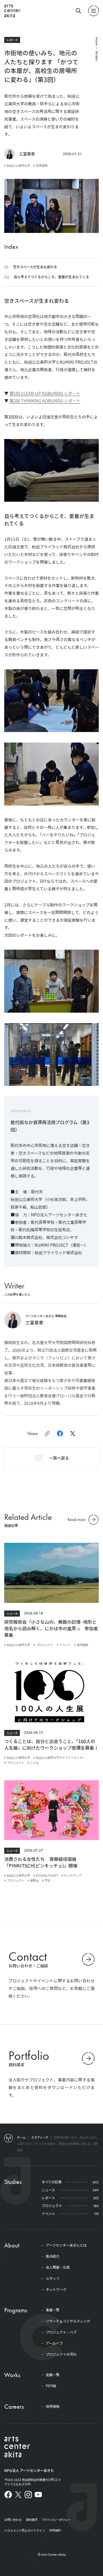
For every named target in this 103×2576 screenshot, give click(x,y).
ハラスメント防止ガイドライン (25, 2530)
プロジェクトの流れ (61, 2354)
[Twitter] (18, 2495)
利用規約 (55, 2530)
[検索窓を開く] (79, 11)
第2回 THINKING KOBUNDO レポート (45, 401)
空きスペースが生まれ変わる (35, 267)
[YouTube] (38, 2495)
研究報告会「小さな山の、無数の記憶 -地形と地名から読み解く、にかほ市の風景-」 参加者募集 (51, 1628)
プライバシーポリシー (56, 2520)
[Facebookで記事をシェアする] (60, 1433)
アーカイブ (54, 2343)
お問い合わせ (13, 2520)
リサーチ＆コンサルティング (68, 2321)
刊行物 (51, 2386)
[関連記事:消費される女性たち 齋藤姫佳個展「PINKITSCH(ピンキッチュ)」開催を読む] (51, 1812)
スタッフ (53, 2279)
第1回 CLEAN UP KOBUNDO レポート (45, 393)
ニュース (12, 1613)
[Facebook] (8, 2495)
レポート (12, 40)
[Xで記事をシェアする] (73, 1433)
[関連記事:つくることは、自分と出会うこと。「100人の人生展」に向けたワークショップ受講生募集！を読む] (51, 1694)
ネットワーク (56, 2290)
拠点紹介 (53, 2256)
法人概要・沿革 (58, 2267)
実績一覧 (53, 2375)
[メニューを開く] (93, 11)
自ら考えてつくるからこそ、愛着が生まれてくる (51, 277)
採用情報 (53, 2407)
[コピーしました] (47, 1433)
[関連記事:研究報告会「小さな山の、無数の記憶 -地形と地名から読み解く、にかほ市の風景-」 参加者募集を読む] (51, 1574)
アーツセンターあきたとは (66, 2245)
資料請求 (32, 2520)
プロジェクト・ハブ (61, 2332)
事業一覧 (53, 2310)
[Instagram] (28, 2495)
